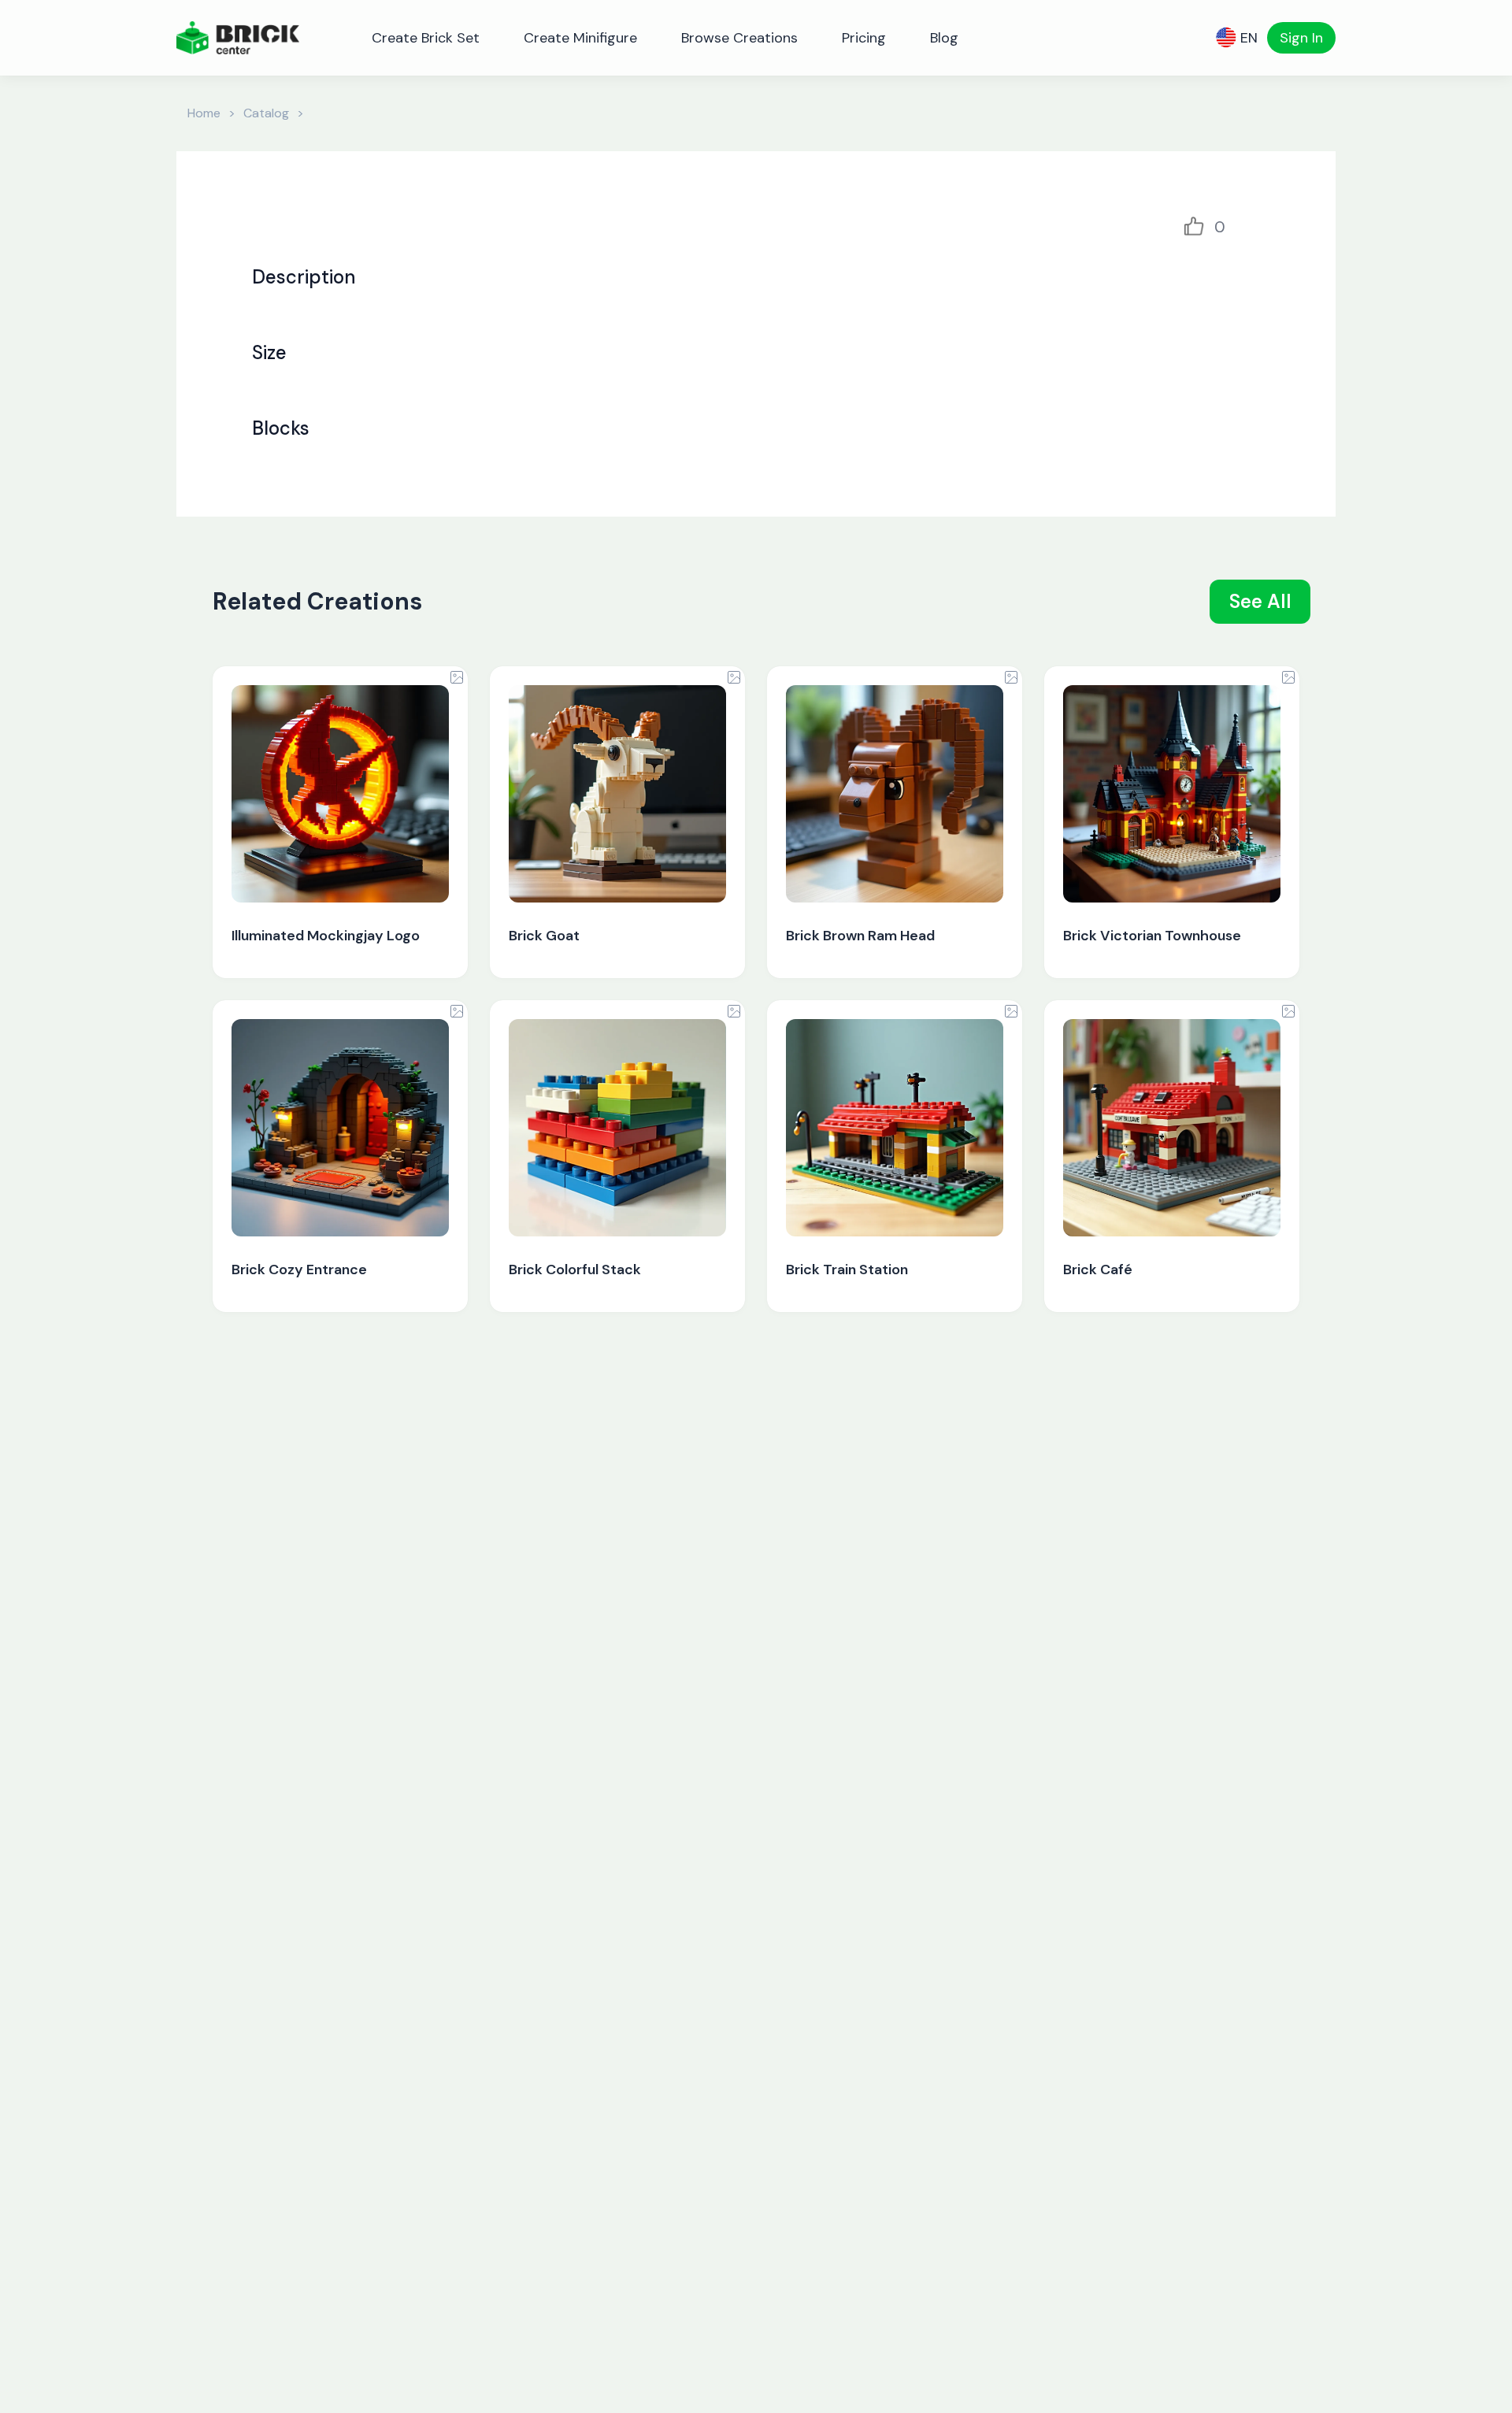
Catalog (266, 113)
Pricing (864, 38)
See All (1260, 601)
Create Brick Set (426, 38)
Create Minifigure (580, 38)
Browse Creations (739, 38)
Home (204, 113)
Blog (944, 38)
